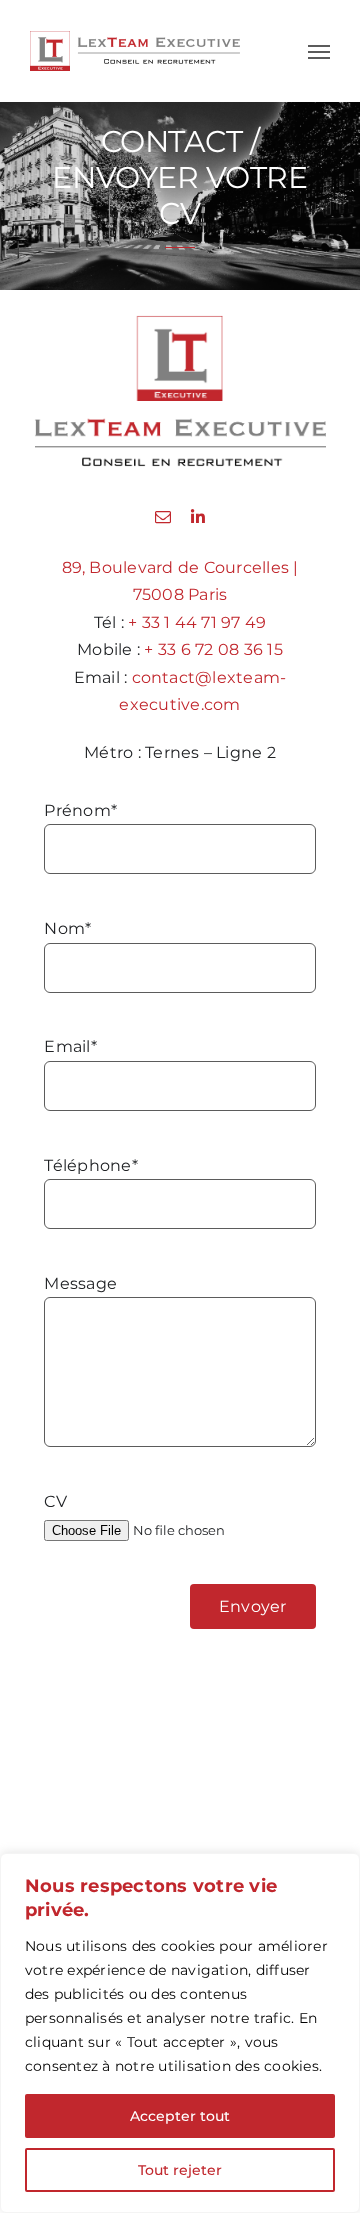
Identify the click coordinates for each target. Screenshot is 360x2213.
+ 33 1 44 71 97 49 (197, 622)
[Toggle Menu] (319, 52)
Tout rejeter (180, 2170)
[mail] (163, 517)
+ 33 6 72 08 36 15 (213, 649)
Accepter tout (180, 2116)
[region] (180, 2033)
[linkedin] (198, 517)
